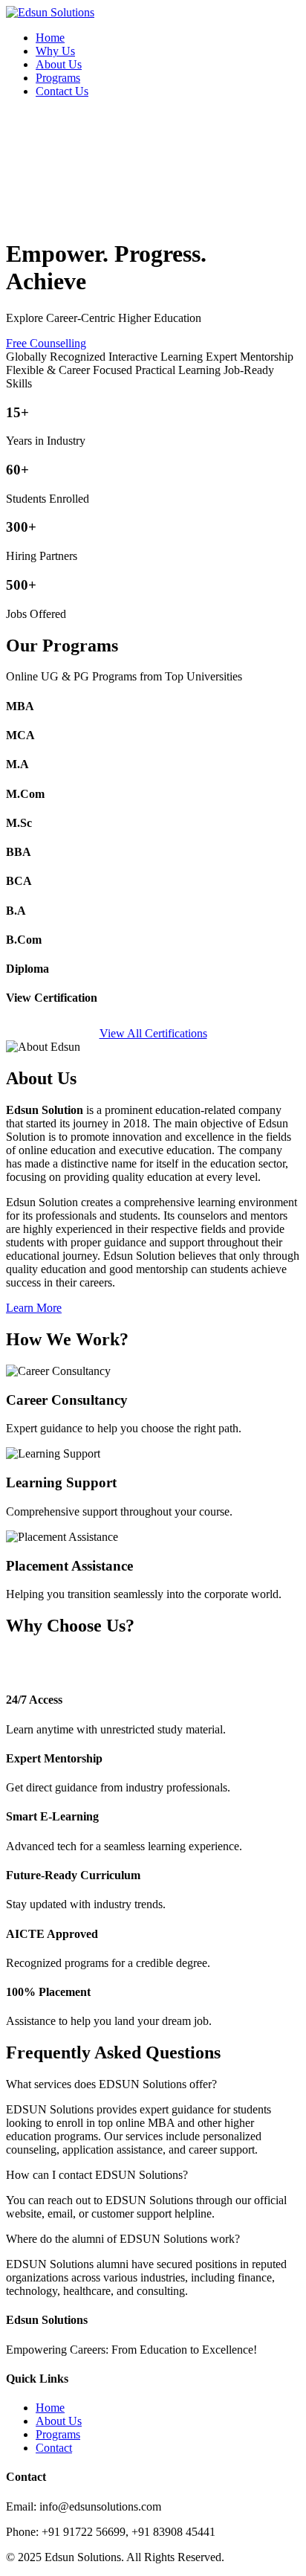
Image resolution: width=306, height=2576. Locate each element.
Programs (58, 78)
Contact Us (62, 91)
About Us (59, 64)
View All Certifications (153, 1033)
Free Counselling (46, 343)
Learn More (34, 1308)
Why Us (55, 51)
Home (50, 38)
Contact (54, 2448)
